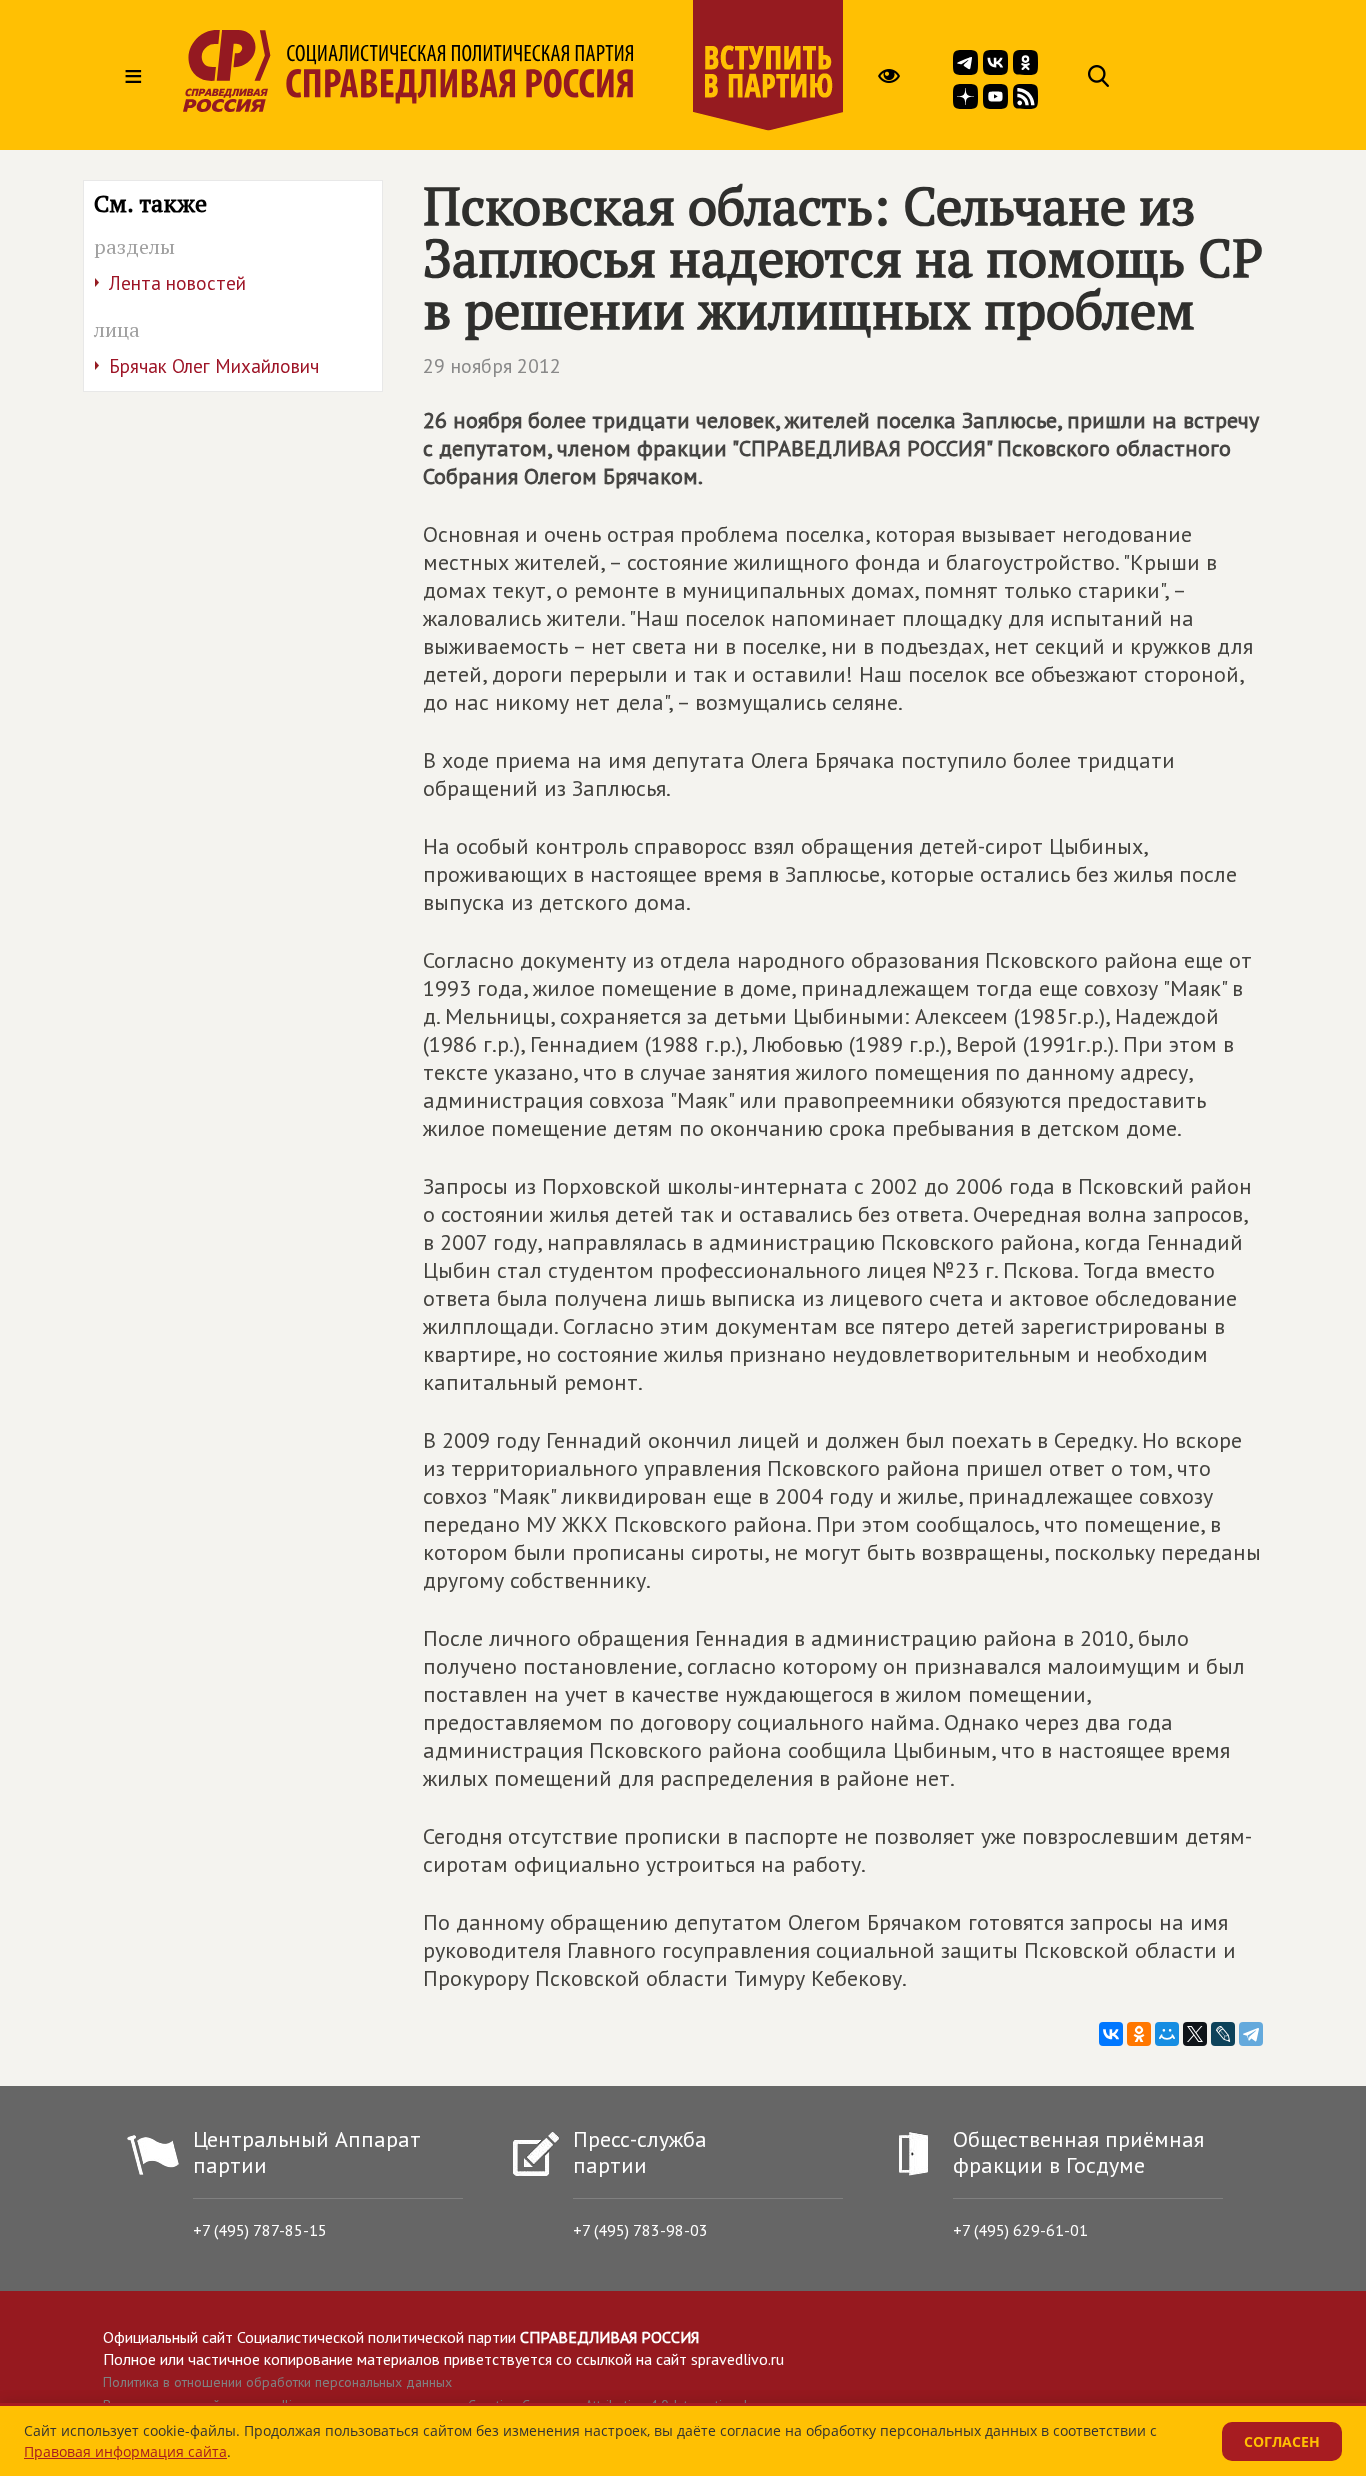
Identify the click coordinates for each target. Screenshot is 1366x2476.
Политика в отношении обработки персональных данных (277, 2382)
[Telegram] (1251, 2034)
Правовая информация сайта (125, 2451)
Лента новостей (177, 283)
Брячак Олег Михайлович (214, 366)
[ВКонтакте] (1111, 2034)
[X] (1195, 2034)
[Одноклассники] (1139, 2034)
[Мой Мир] (1167, 2034)
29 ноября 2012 (492, 366)
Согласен (1282, 2441)
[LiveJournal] (1223, 2034)
